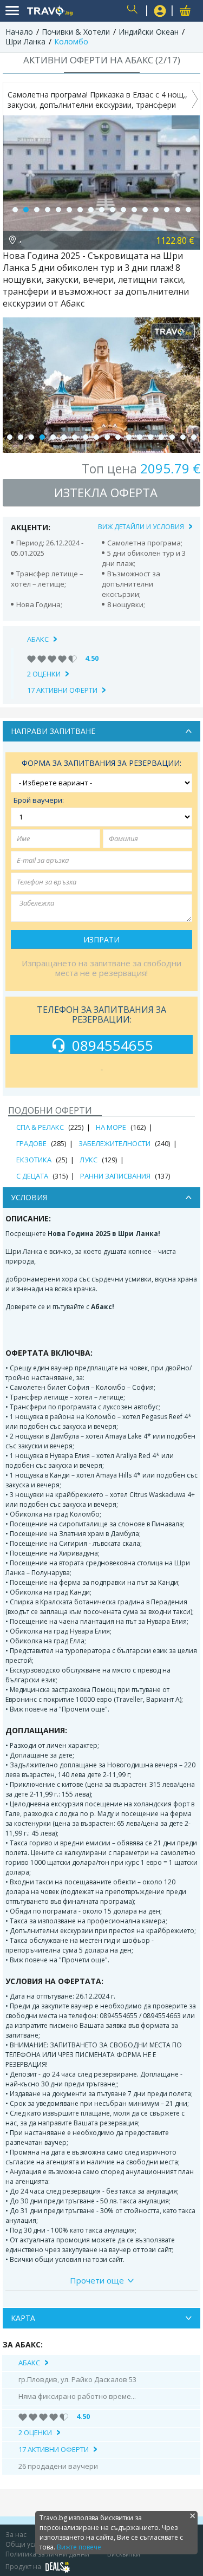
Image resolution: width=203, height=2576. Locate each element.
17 (188, 210)
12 (134, 210)
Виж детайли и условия (141, 527)
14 (156, 210)
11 (123, 210)
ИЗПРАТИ (101, 939)
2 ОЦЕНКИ (44, 674)
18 (194, 437)
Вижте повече (79, 2547)
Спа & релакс (40, 1127)
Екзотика (34, 1160)
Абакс (38, 639)
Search (134, 11)
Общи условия (29, 2544)
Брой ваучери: (39, 800)
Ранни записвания (115, 1176)
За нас (16, 2535)
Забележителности (114, 1143)
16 (178, 210)
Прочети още (97, 2280)
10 (113, 210)
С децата (32, 1176)
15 (167, 210)
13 (145, 210)
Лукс (89, 1160)
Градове (31, 1143)
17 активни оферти (62, 690)
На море (111, 1127)
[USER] (160, 12)
